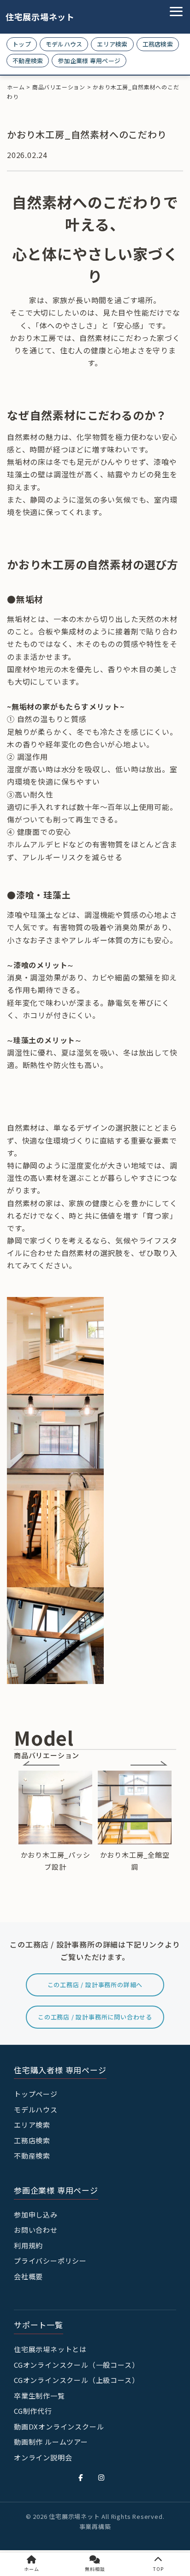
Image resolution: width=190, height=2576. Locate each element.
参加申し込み (36, 2215)
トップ (22, 44)
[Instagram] (101, 2477)
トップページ (36, 2094)
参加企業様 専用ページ (89, 61)
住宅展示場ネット (33, 17)
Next (149, 1763)
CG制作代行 (33, 2411)
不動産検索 (28, 61)
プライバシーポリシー (50, 2261)
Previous (41, 1763)
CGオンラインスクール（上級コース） (76, 2380)
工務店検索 (158, 44)
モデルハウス (64, 44)
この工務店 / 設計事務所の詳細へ (95, 1985)
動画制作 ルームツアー (51, 2442)
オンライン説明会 (43, 2457)
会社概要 (28, 2276)
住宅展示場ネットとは (50, 2349)
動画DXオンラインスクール (59, 2426)
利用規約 (28, 2245)
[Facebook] (81, 2477)
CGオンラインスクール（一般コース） (76, 2365)
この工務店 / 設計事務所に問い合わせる (95, 2017)
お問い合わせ (36, 2230)
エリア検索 (112, 44)
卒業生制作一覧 (39, 2396)
